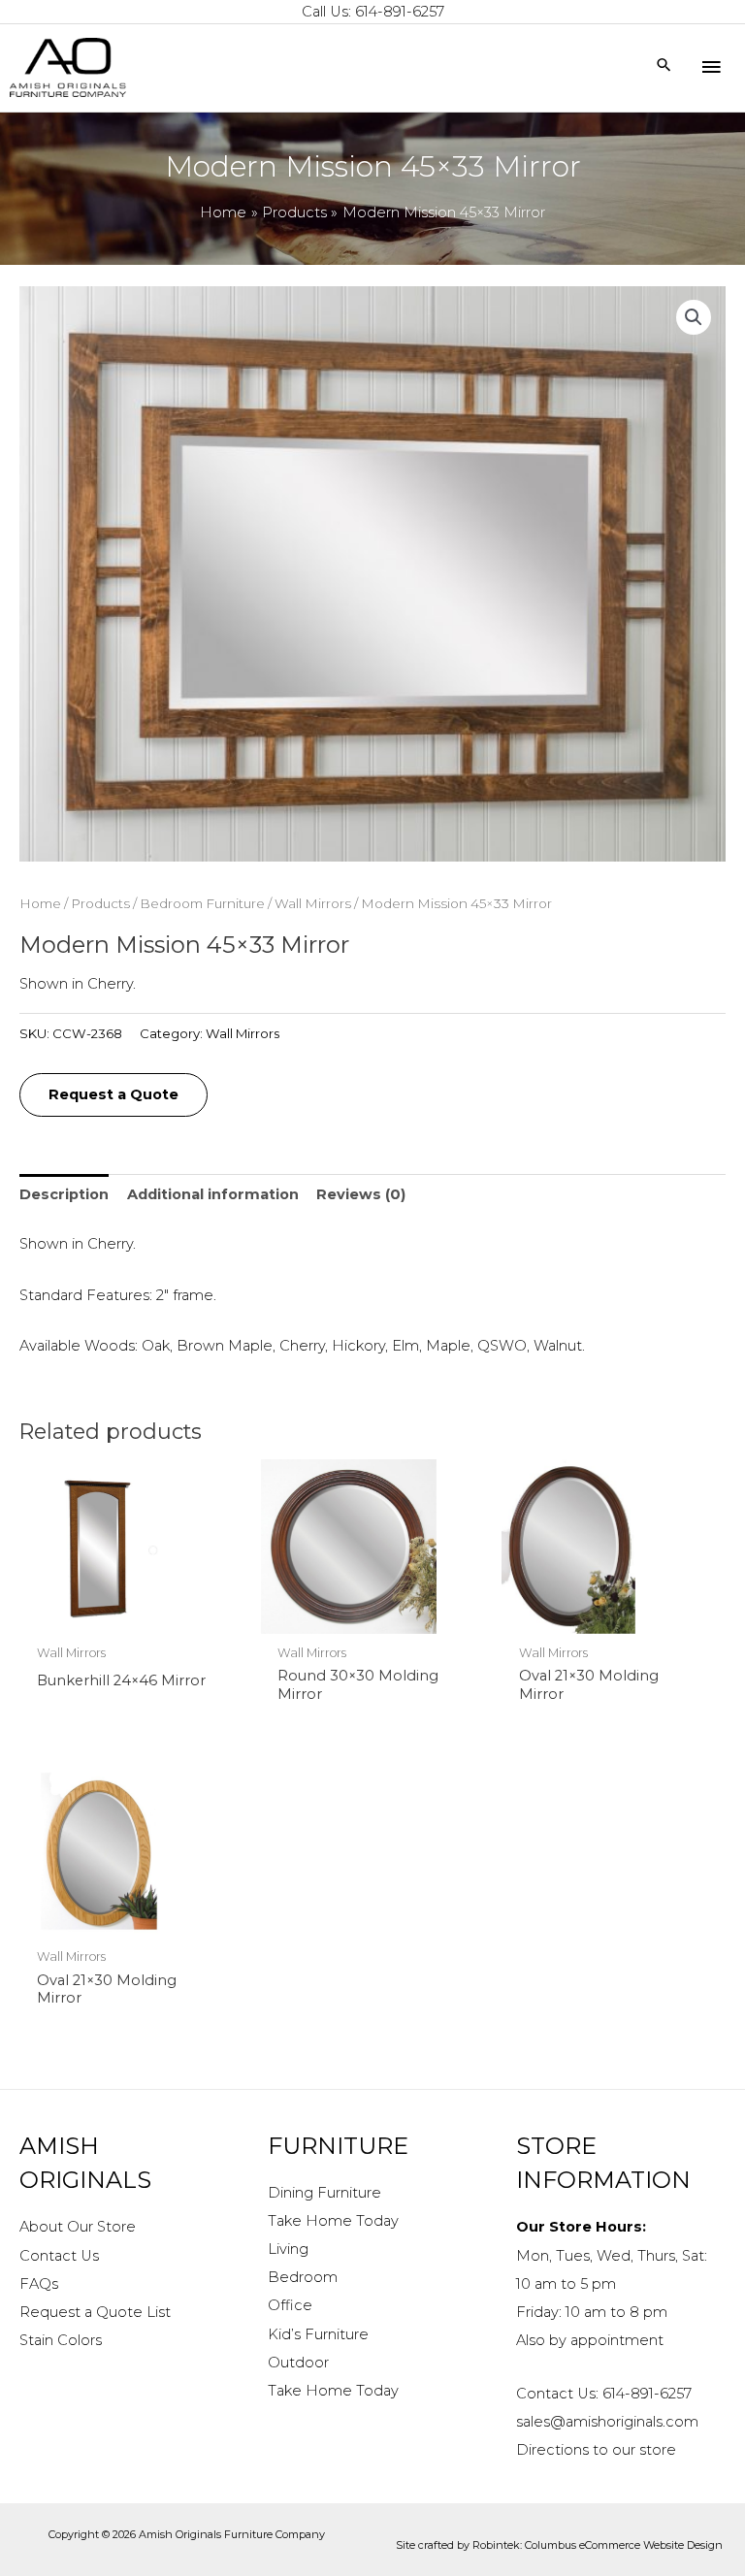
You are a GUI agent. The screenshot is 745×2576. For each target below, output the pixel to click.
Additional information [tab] (213, 1194)
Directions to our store (596, 2450)
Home (40, 903)
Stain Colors (61, 2340)
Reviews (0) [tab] (361, 1194)
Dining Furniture (324, 2193)
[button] (694, 317)
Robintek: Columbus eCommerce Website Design (598, 2545)
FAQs (39, 2284)
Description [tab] (64, 1194)
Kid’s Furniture (318, 2334)
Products (100, 903)
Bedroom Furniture (202, 903)
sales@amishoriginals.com (607, 2422)
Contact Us (59, 2256)
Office (290, 2305)
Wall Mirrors (313, 903)
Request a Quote (113, 1094)
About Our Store (78, 2227)
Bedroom (303, 2277)
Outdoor (298, 2363)
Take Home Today (333, 2221)
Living (288, 2249)
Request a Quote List (95, 2312)
